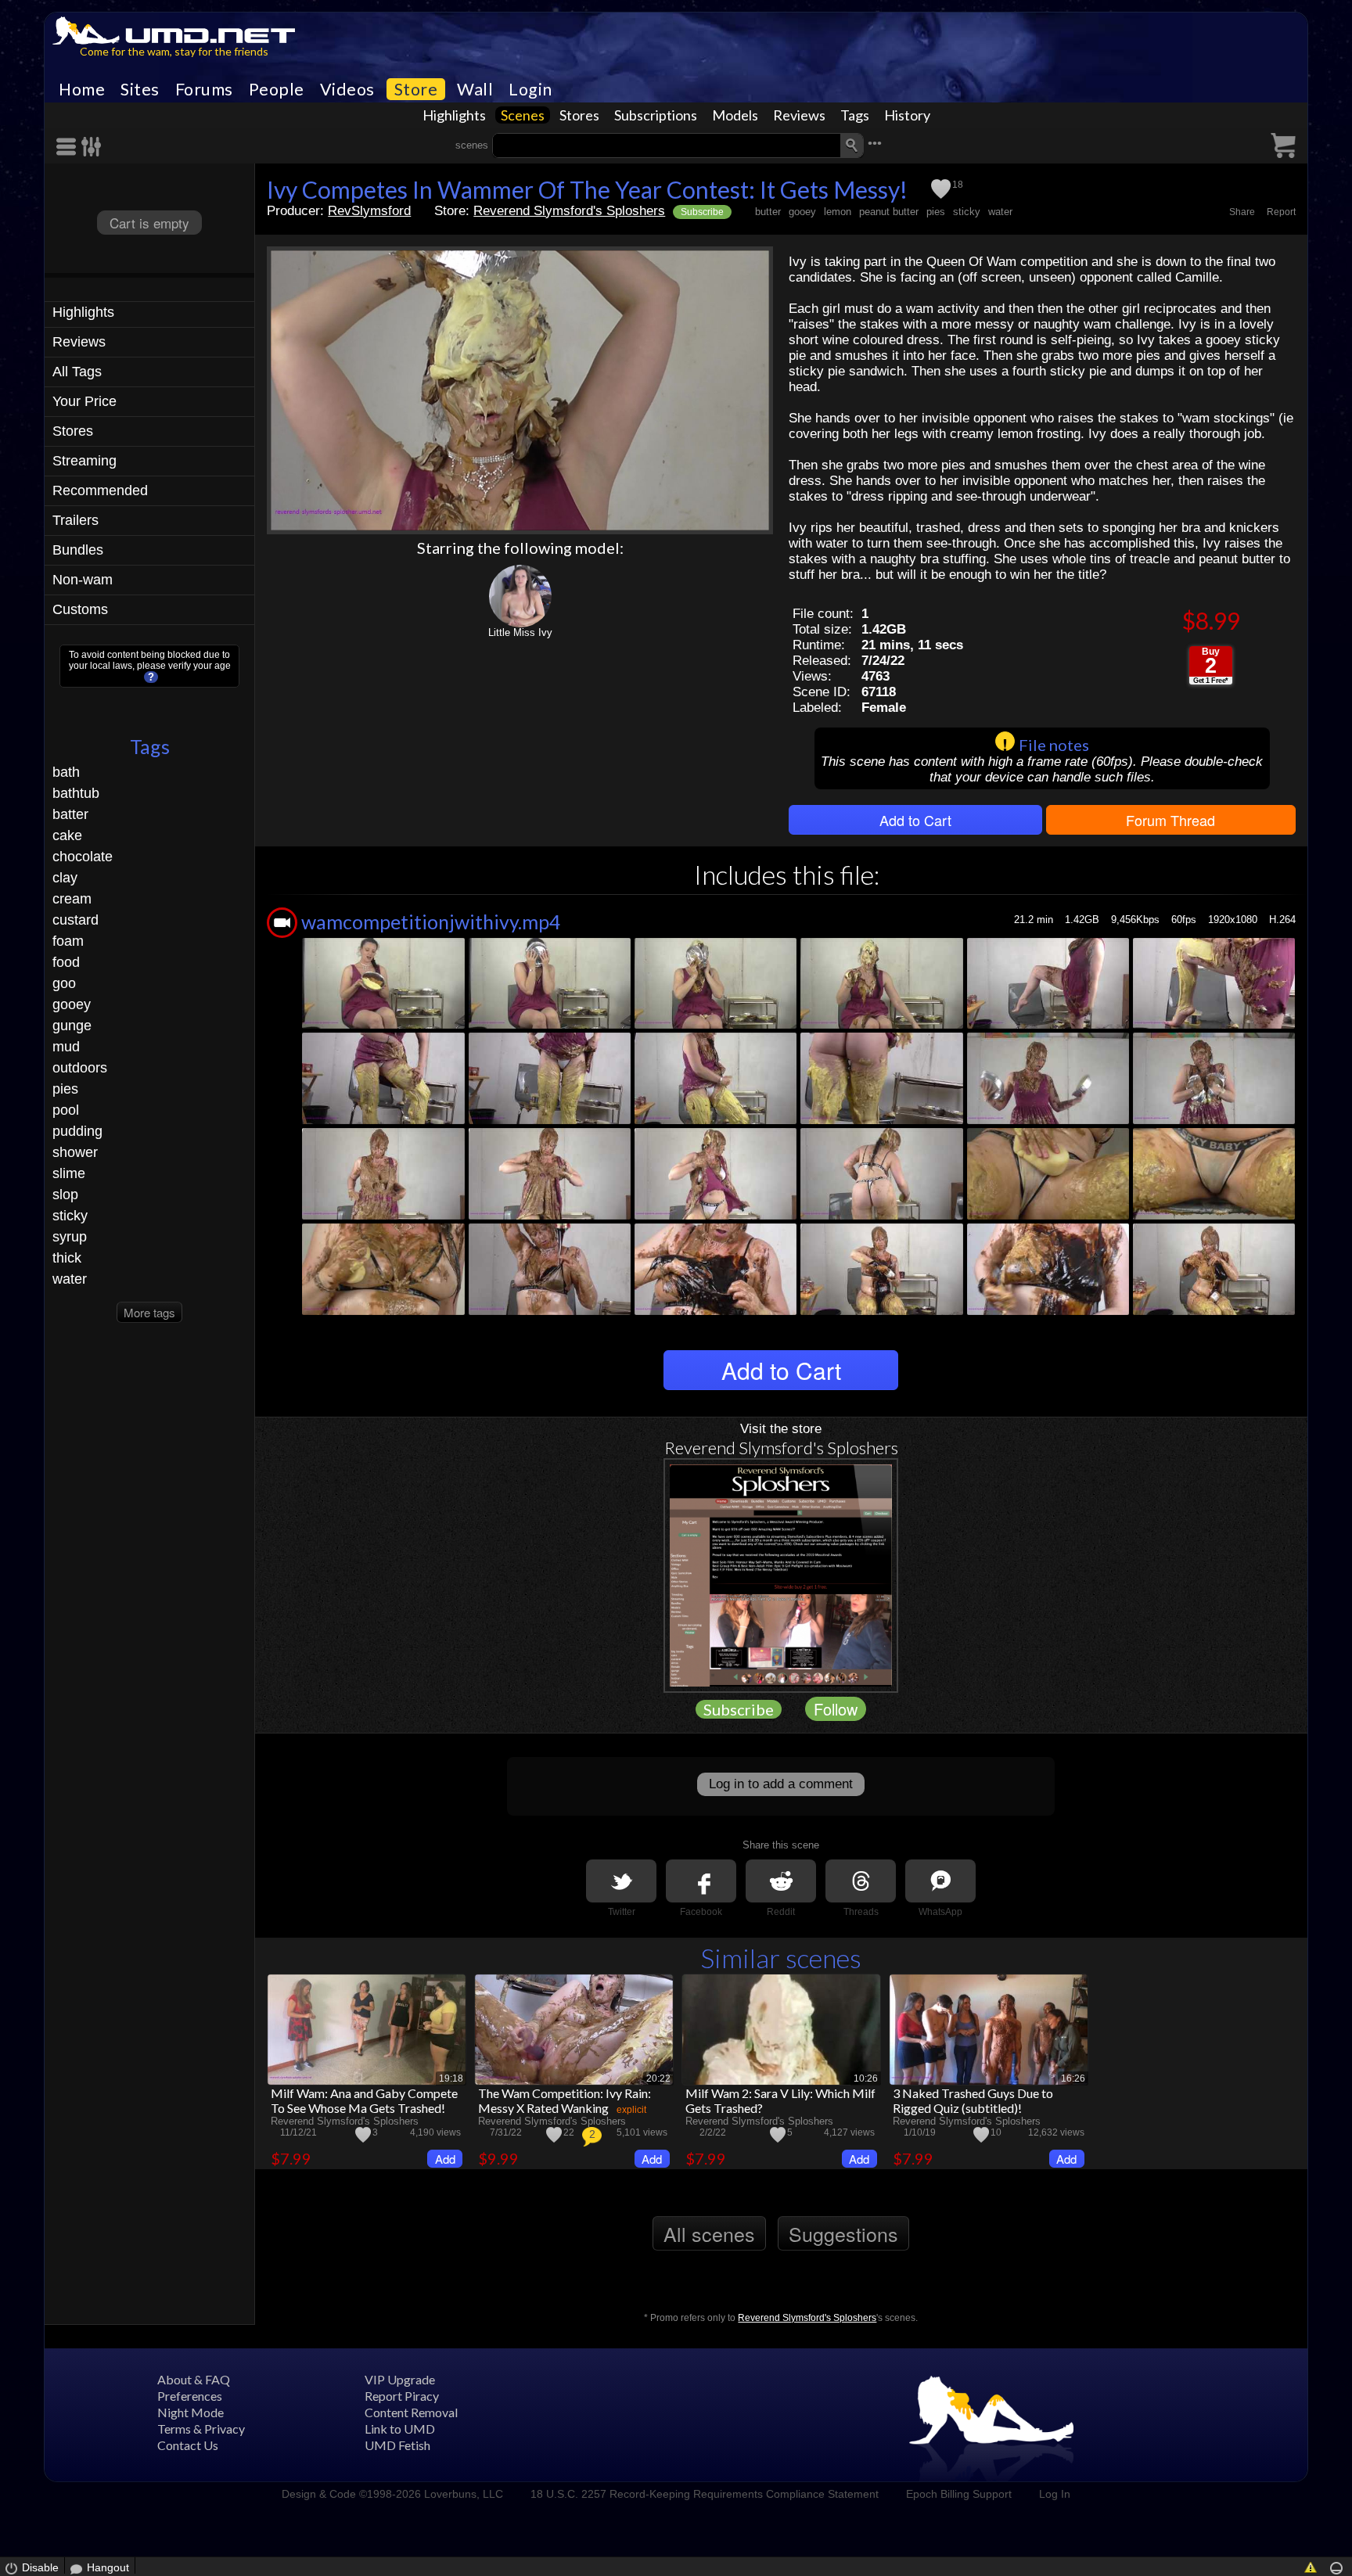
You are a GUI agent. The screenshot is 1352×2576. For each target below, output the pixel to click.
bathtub (76, 793)
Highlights (454, 115)
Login (530, 89)
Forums (204, 89)
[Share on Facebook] (701, 1881)
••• (875, 144)
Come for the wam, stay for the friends (174, 51)
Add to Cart (915, 820)
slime (69, 1173)
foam (68, 941)
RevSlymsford (369, 211)
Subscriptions (656, 115)
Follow (836, 1709)
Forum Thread (1170, 820)
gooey (72, 1004)
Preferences (190, 2396)
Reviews (799, 115)
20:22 (658, 2078)
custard (76, 920)
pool (66, 1110)
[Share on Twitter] (621, 1881)
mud (66, 1047)
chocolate (83, 857)
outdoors (80, 1068)
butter (768, 212)
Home (82, 89)
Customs (80, 609)
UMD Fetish (397, 2445)
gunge (72, 1026)
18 (958, 185)
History (907, 115)
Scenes (523, 115)
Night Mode (191, 2412)
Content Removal (411, 2412)
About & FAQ (194, 2379)
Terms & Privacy (201, 2429)
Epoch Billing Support (959, 2494)
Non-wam (83, 580)
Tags (855, 115)
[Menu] (69, 147)
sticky (70, 1216)
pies (65, 1089)
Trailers (76, 520)
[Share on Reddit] (781, 1881)
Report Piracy (402, 2396)
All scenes (709, 2233)
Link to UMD (400, 2429)
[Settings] (92, 147)
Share (1242, 212)
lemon (838, 212)
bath (66, 772)
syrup (70, 1237)
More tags (149, 1312)
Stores (579, 115)
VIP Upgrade (400, 2379)
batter (70, 814)
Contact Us (188, 2445)
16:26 (1073, 2078)
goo (64, 983)
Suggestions (843, 2233)
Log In (1055, 2494)
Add (445, 2159)
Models (735, 115)
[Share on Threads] (861, 1881)
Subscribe (702, 212)
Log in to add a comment (781, 1784)
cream (72, 899)
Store (416, 89)
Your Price (84, 401)
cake (67, 835)
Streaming (84, 461)
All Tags (77, 372)
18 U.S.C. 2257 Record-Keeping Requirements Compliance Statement (705, 2494)
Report (1281, 212)
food (66, 962)
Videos (347, 89)
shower (75, 1152)
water (70, 1279)
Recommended (100, 490)
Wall (475, 89)
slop (65, 1195)
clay (65, 878)
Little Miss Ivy (520, 632)
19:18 (451, 2078)
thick (67, 1258)
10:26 (866, 2078)
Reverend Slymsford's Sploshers (569, 211)
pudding (77, 1131)
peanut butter (889, 212)
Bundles (78, 550)
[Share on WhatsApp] (940, 1881)
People (277, 89)
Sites (140, 89)
